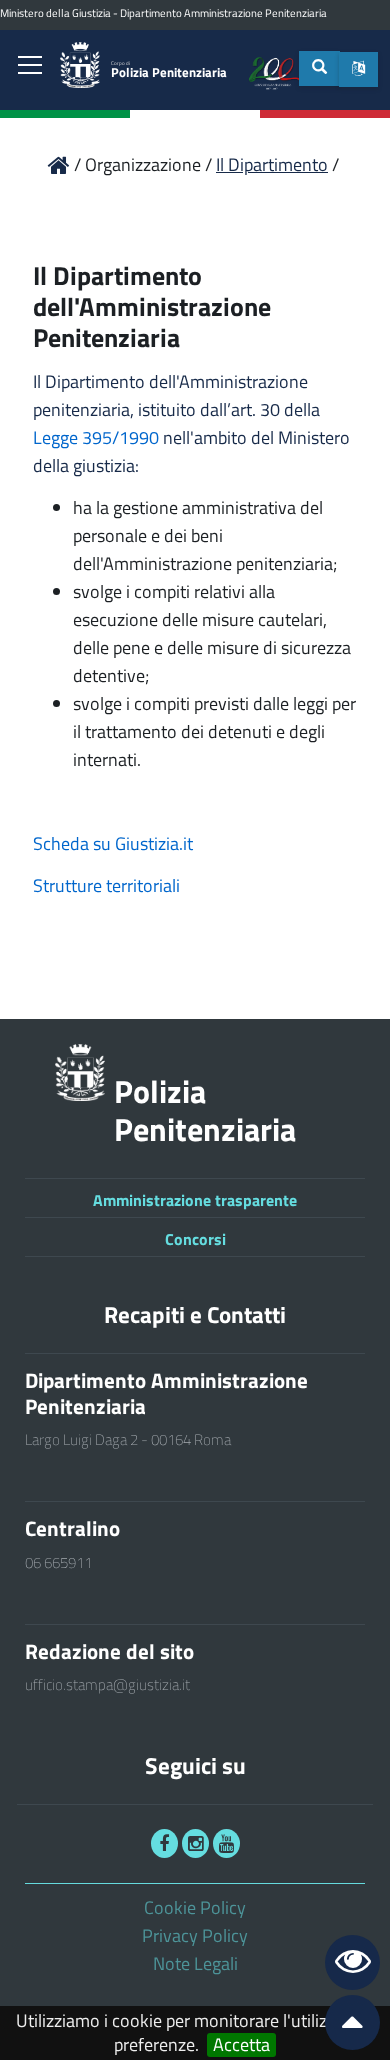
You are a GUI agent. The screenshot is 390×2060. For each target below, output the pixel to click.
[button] (358, 69)
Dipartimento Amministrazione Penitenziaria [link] (223, 13)
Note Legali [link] (195, 1963)
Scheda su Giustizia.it (113, 843)
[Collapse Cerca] (319, 68)
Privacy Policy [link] (195, 1935)
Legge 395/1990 (96, 437)
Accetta (241, 2045)
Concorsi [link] (195, 1239)
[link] (30, 67)
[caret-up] (344, 2026)
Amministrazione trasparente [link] (195, 1200)
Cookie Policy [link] (195, 1907)
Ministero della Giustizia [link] (55, 13)
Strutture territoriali (106, 885)
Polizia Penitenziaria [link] (169, 70)
